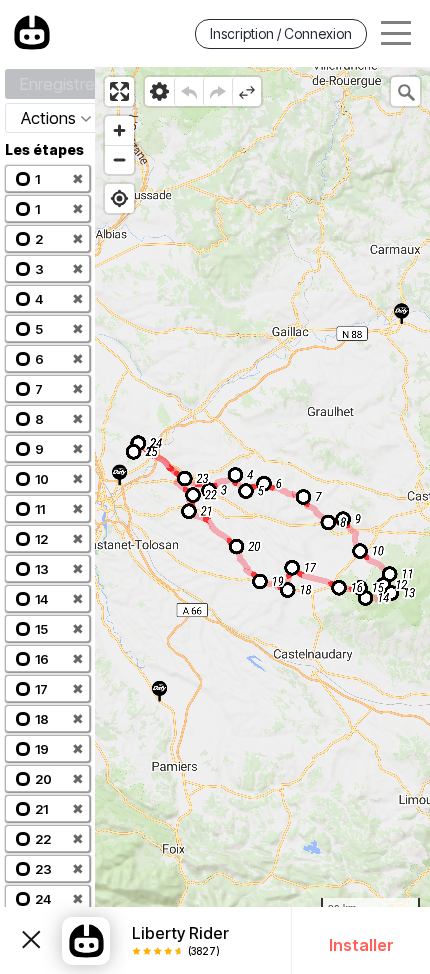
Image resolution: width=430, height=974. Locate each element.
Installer (361, 945)
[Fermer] (31, 941)
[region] (262, 520)
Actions (48, 118)
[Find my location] (119, 198)
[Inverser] (246, 91)
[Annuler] (188, 91)
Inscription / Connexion (281, 33)
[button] (47, 178)
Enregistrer (60, 84)
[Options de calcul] (159, 91)
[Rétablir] (217, 91)
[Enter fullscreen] (119, 91)
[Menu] (396, 33)
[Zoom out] (119, 159)
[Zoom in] (119, 130)
